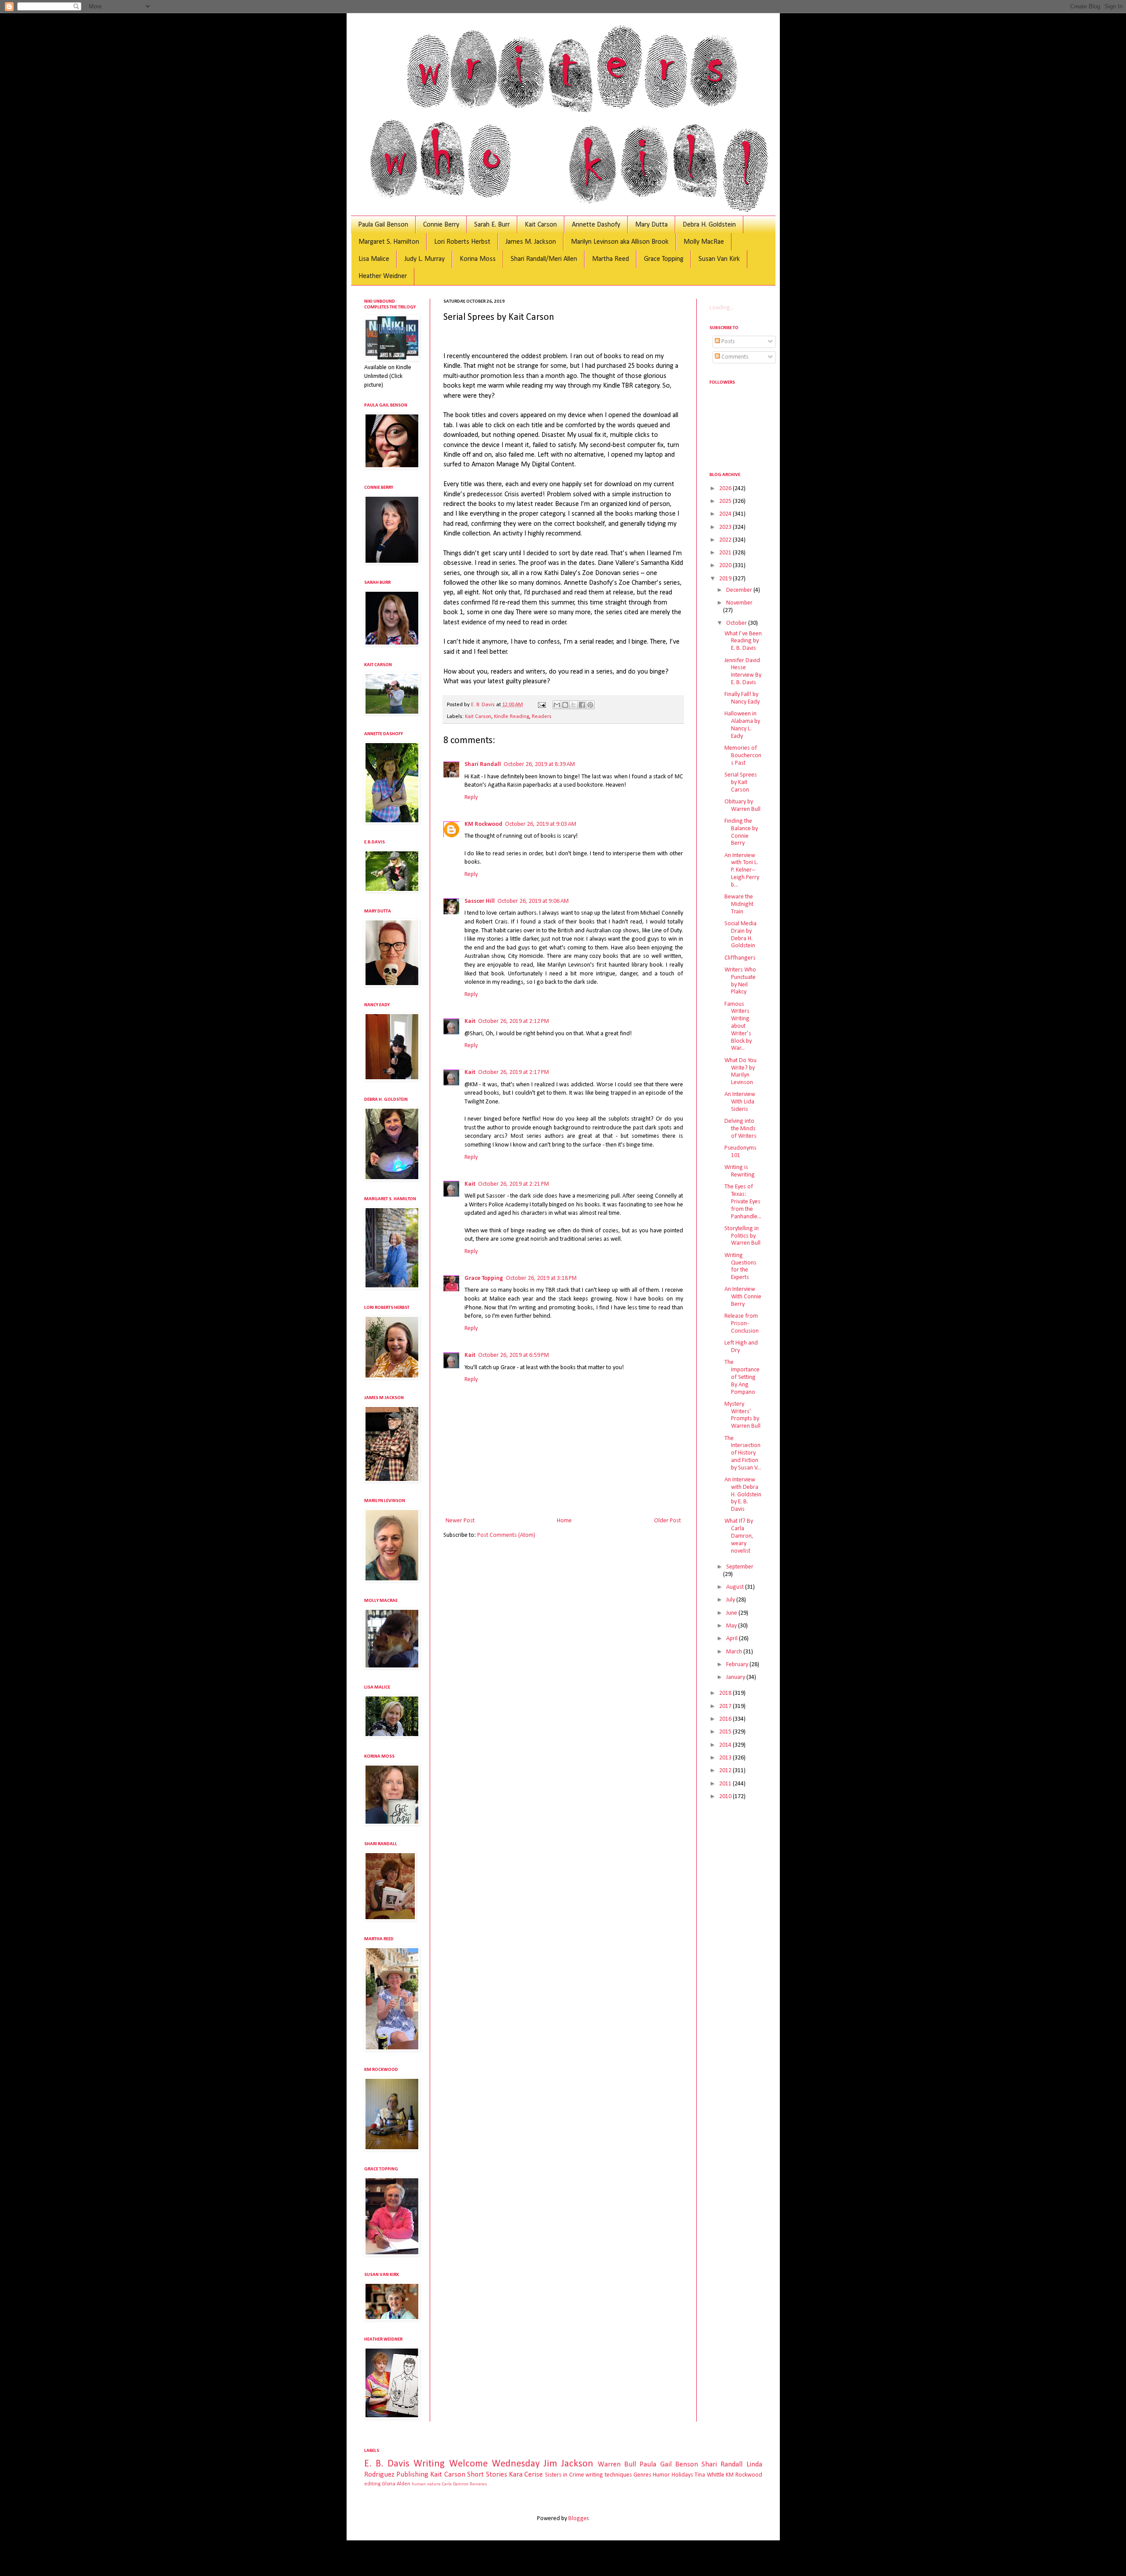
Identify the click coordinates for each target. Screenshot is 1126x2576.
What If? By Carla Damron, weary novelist (739, 1536)
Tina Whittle (709, 2475)
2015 (726, 1732)
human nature (426, 2484)
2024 (726, 514)
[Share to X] (574, 705)
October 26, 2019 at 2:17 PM (514, 1072)
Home (564, 1521)
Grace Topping (664, 259)
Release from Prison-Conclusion (742, 1324)
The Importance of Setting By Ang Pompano (742, 1377)
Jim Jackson (568, 2464)
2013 (726, 1758)
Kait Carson (541, 225)
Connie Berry (441, 225)
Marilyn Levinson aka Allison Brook (620, 242)
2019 (726, 579)
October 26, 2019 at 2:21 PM (514, 1184)
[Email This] (557, 705)
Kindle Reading (512, 717)
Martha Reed (611, 259)
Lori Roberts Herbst (462, 242)
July (731, 1600)
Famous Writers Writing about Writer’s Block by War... (738, 1026)
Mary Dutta (651, 225)
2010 (726, 1797)
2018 (726, 1693)
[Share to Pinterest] (590, 705)
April (733, 1639)
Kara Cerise (526, 2475)
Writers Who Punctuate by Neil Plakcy (740, 981)
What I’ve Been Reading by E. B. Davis (743, 641)
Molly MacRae (704, 242)
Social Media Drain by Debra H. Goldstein (740, 935)
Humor (661, 2475)
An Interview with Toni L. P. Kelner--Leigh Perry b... (742, 870)
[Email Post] (541, 705)
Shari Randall (483, 764)
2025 (726, 501)
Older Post (667, 1521)
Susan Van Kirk (719, 259)
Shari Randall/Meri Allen (544, 259)
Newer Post (460, 1521)
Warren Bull (617, 2464)
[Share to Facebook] (582, 705)
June (732, 1613)
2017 (726, 1706)
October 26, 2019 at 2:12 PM (514, 1021)
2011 (726, 1784)
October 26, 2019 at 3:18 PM (541, 1278)
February (738, 1665)
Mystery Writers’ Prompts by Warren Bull (742, 1415)
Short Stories (487, 2475)
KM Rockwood (483, 824)
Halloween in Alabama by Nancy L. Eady (742, 725)
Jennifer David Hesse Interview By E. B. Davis (743, 672)
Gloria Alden (396, 2484)
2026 (726, 489)
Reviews (478, 2484)
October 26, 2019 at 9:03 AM (541, 824)
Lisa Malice (374, 259)
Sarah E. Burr (492, 225)
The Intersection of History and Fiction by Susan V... (743, 1453)
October (737, 623)
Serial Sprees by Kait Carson (741, 782)
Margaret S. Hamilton (389, 242)
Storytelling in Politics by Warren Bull (742, 1236)
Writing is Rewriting (740, 1171)
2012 (726, 1771)
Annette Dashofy (596, 225)
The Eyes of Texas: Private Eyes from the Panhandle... (743, 1202)
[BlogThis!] (565, 705)
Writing (429, 2464)
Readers (542, 717)
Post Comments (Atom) (506, 1535)
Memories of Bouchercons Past (743, 756)
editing (372, 2484)
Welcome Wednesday (494, 2464)
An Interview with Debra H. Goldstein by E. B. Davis (743, 1495)
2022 (726, 540)
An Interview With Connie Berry (743, 1297)
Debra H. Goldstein (709, 225)
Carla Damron (455, 2484)
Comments (734, 357)
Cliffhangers (740, 958)
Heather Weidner (383, 276)
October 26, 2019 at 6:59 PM (514, 1355)
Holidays (682, 2475)
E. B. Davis (387, 2464)
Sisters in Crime (565, 2475)
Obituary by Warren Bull (742, 806)
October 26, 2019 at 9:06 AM (533, 901)
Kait (470, 1021)
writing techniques (609, 2475)
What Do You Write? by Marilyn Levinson (740, 1072)
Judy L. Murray (424, 259)
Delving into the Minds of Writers (740, 1129)
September (740, 1567)
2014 (726, 1745)
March (735, 1652)
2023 (726, 527)
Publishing (412, 2475)
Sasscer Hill (480, 901)
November (739, 603)
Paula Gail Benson (383, 225)
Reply (471, 797)
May (732, 1626)
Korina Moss (478, 259)
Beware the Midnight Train (739, 904)
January (736, 1677)
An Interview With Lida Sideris (740, 1102)
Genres (642, 2475)
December (740, 590)
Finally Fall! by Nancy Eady (742, 698)
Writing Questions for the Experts (740, 1266)
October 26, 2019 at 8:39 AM (539, 764)
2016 (726, 1719)
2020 (726, 566)
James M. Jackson (531, 242)
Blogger (578, 2519)
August (736, 1587)
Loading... (722, 308)
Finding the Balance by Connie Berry (741, 832)
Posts (728, 342)
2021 (726, 553)
